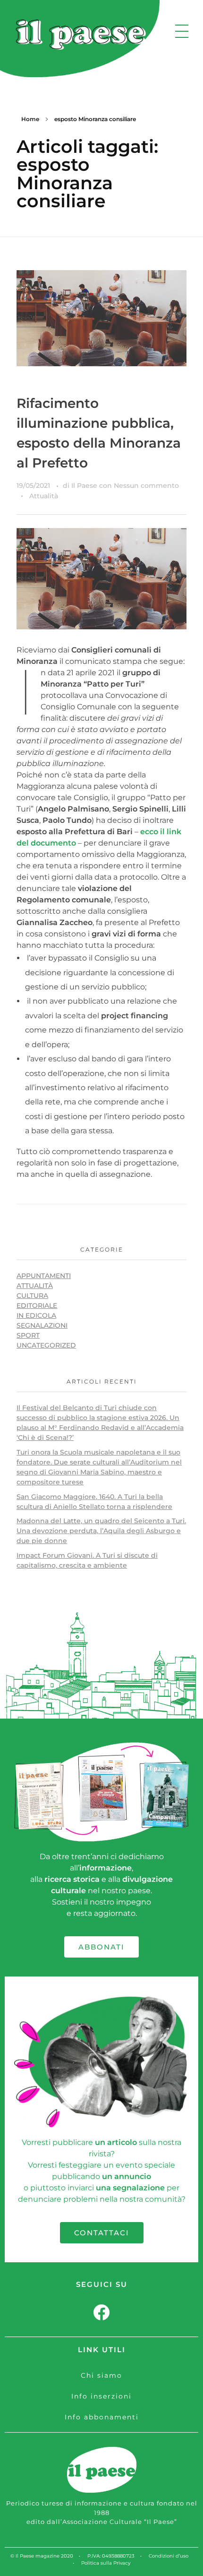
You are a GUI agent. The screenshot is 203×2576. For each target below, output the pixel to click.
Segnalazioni (42, 1325)
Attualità (44, 496)
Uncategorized (46, 1345)
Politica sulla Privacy (106, 2563)
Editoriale (37, 1306)
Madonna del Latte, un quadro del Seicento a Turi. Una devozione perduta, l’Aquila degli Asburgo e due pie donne (101, 1531)
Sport (28, 1335)
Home (30, 119)
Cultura (32, 1296)
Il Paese (85, 485)
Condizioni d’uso (169, 2556)
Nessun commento (146, 485)
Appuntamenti (44, 1276)
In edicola (36, 1315)
